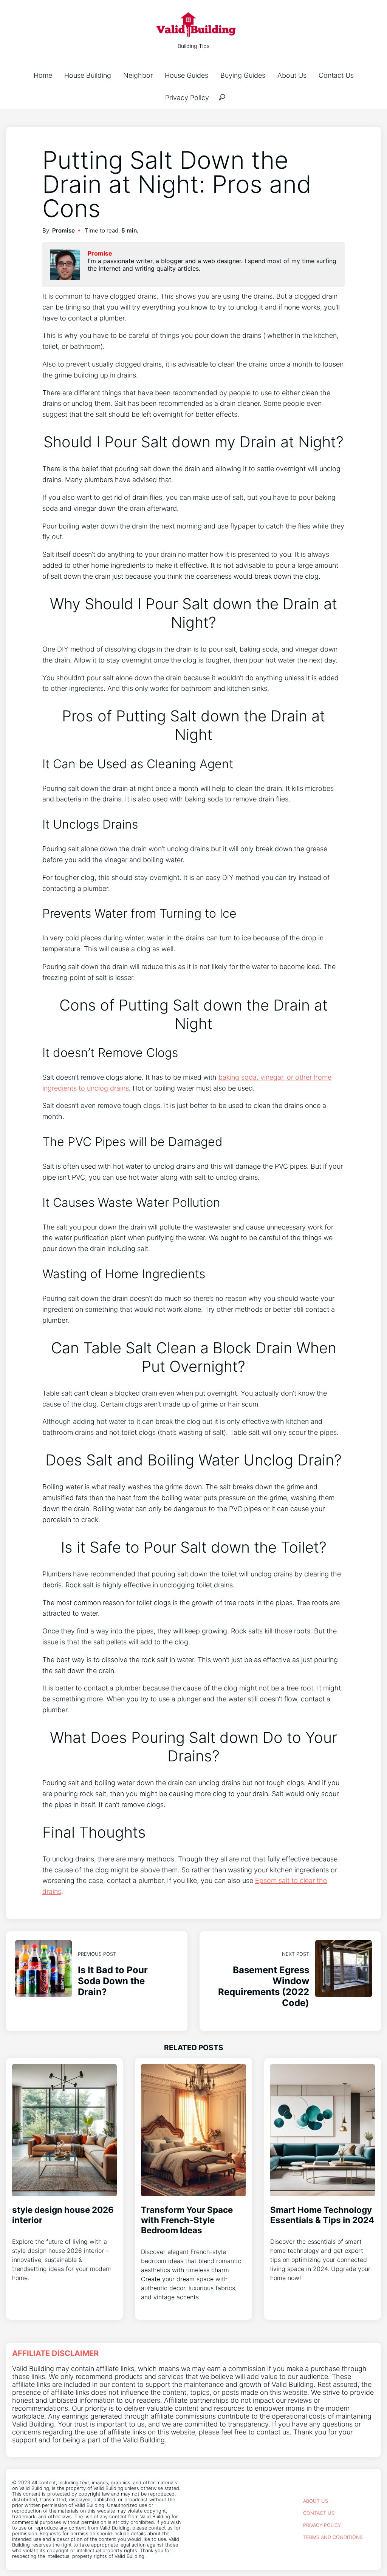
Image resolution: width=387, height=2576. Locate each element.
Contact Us (336, 75)
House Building (88, 75)
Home (43, 75)
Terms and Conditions (333, 2537)
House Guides (187, 75)
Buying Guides (243, 75)
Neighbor (138, 75)
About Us (292, 75)
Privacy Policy (187, 98)
